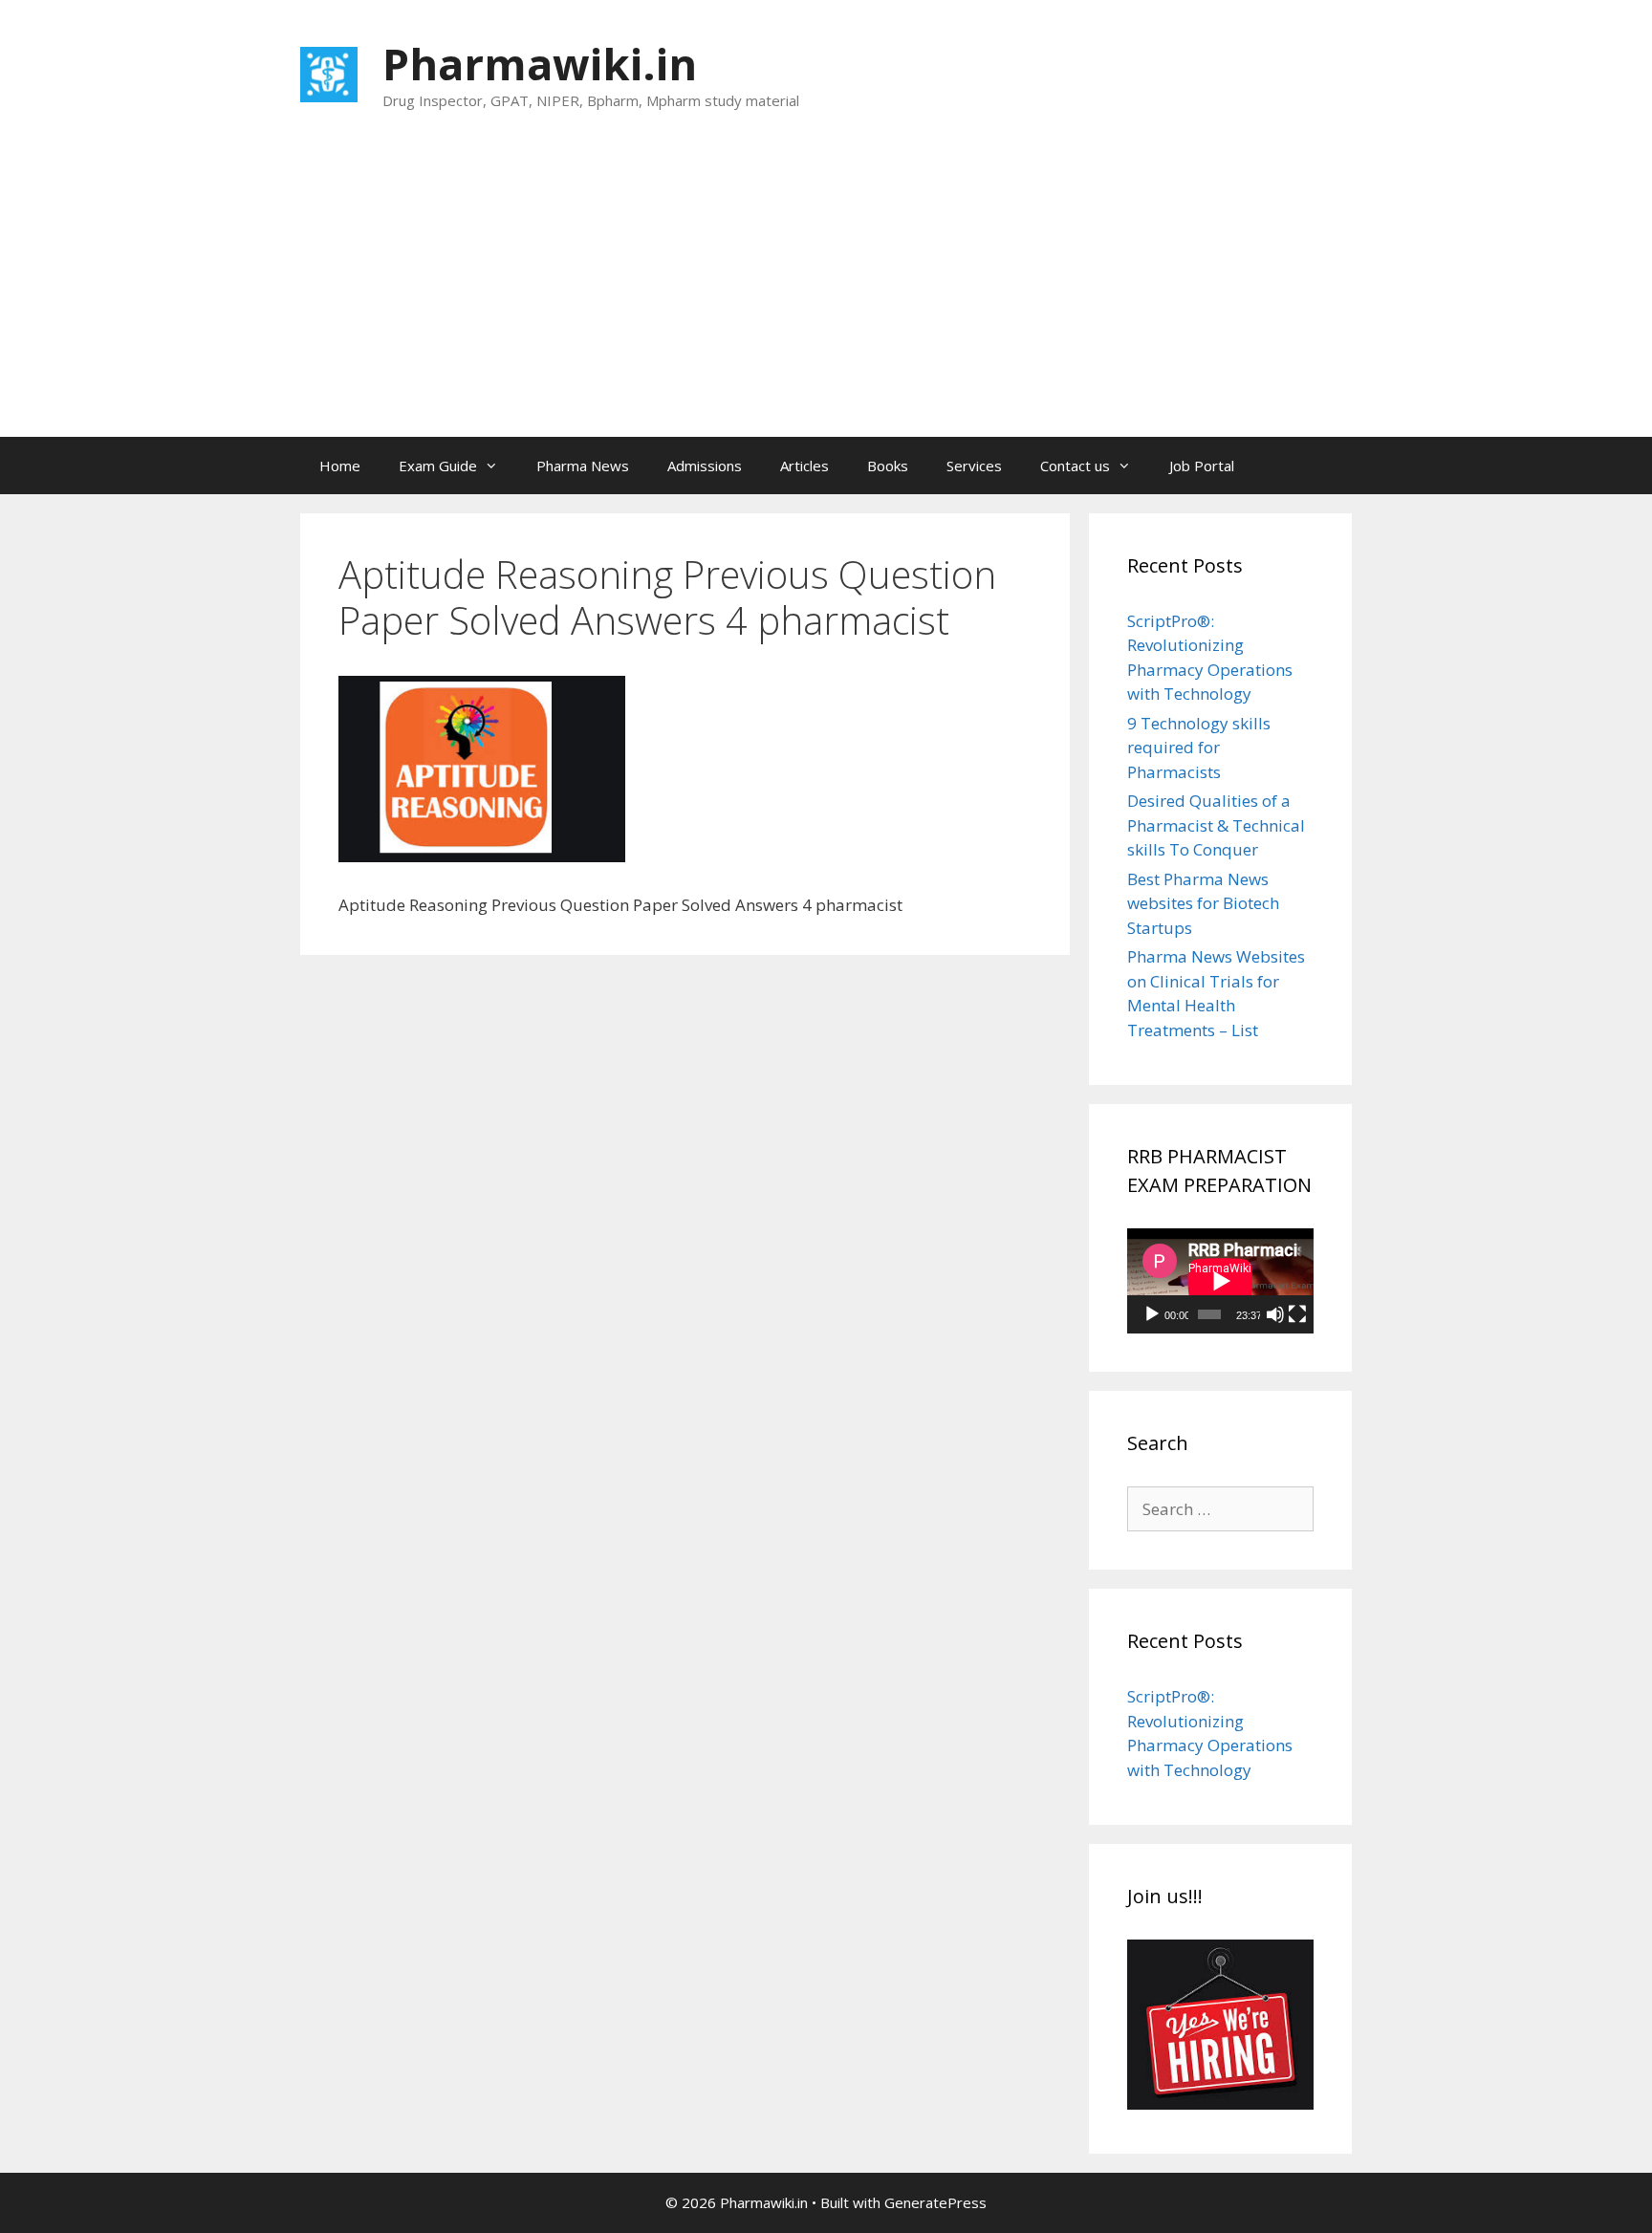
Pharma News (583, 466)
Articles (804, 466)
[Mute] (1275, 1314)
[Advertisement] (826, 293)
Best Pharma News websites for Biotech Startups (1203, 903)
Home (340, 466)
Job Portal (1202, 466)
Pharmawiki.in (540, 64)
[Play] (1152, 1314)
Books (888, 466)
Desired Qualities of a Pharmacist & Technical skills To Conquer (1216, 825)
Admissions (705, 466)
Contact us (1075, 466)
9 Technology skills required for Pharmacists (1199, 748)
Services (974, 466)
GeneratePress (935, 2202)
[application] (1220, 1281)
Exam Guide (438, 466)
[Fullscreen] (1297, 1314)
